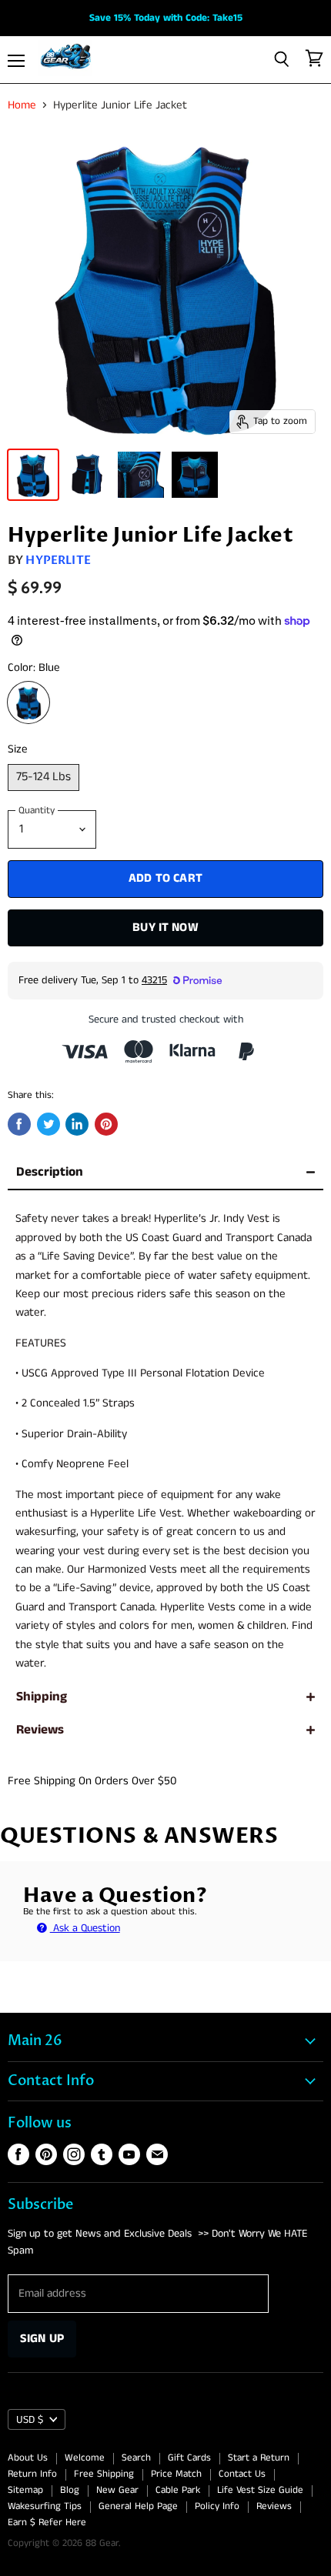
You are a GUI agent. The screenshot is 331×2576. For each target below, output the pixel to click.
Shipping (42, 1697)
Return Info (32, 2474)
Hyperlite (58, 560)
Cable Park (178, 2490)
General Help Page (138, 2506)
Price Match (176, 2474)
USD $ (30, 2420)
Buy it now (165, 928)
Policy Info (217, 2506)
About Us (28, 2458)
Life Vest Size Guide (260, 2490)
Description (50, 1172)
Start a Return (259, 2458)
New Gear (117, 2490)
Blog (70, 2490)
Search (136, 2458)
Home (22, 105)
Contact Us (242, 2474)
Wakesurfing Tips (45, 2506)
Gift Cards (189, 2458)
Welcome (85, 2458)
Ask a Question (85, 1928)
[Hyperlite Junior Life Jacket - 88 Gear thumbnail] (33, 475)
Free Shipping (104, 2474)
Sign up (42, 2339)
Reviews (40, 1730)
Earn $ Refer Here (47, 2523)
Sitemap (25, 2490)
